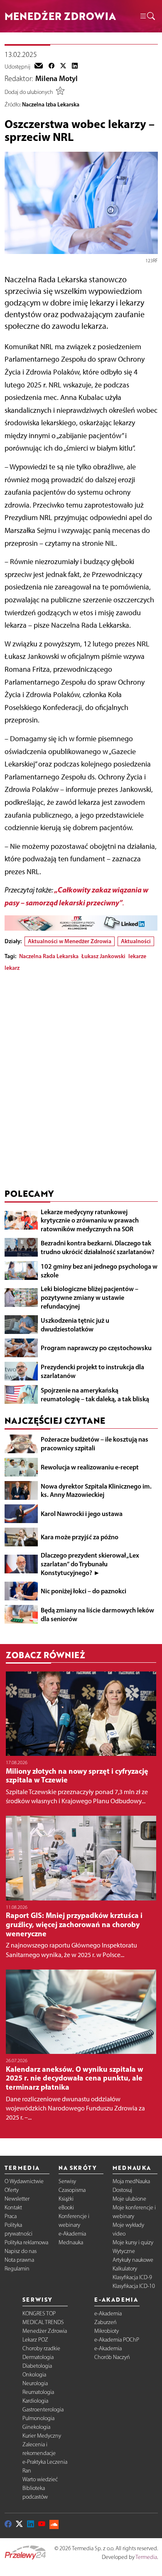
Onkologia (34, 2375)
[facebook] (52, 67)
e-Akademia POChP (117, 2340)
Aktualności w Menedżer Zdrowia (70, 941)
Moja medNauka (131, 2181)
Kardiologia (35, 2401)
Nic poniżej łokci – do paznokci (83, 1591)
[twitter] (63, 67)
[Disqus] (81, 1082)
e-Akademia (72, 2234)
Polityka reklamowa (26, 2242)
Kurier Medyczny (42, 2436)
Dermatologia (38, 2357)
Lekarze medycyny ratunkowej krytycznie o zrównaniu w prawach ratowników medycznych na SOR (90, 1220)
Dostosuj (122, 2190)
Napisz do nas (21, 2251)
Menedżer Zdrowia (45, 2331)
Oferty (12, 2190)
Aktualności (136, 941)
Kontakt (13, 2207)
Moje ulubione (129, 2199)
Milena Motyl (56, 79)
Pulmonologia (38, 2418)
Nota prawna (19, 2260)
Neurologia (35, 2383)
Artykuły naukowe (133, 2260)
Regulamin (17, 2269)
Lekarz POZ (35, 2340)
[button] (147, 16)
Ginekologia (36, 2427)
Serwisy (67, 2181)
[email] (39, 67)
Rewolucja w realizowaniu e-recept (90, 1467)
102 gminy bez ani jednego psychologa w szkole (99, 1271)
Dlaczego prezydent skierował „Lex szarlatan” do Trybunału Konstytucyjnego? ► (90, 1564)
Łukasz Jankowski (103, 956)
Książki (66, 2199)
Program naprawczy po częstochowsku (96, 1348)
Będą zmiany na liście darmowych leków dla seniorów (97, 1614)
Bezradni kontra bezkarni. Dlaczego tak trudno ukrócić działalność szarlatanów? (98, 1247)
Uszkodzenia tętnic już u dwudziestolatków (75, 1325)
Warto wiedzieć (40, 2479)
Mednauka (71, 2242)
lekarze (137, 956)
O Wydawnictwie (24, 2181)
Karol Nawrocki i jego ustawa (82, 1514)
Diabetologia (37, 2366)
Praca (11, 2216)
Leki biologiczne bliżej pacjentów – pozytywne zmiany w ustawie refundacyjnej (90, 1297)
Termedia (146, 2557)
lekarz (12, 968)
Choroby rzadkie (41, 2348)
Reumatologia (38, 2392)
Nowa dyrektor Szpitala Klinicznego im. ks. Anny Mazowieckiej (96, 1490)
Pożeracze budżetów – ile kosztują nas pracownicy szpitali (94, 1443)
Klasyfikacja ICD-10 (134, 2286)
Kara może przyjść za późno (80, 1537)
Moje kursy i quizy (133, 2242)
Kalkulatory (125, 2269)
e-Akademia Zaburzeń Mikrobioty (108, 2322)
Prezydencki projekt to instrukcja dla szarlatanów (92, 1371)
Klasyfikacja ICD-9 (132, 2277)
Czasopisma (72, 2190)
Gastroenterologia (43, 2410)
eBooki (66, 2207)
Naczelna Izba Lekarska (51, 104)
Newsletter (17, 2199)
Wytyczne (124, 2251)
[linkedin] (75, 67)
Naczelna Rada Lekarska (49, 956)
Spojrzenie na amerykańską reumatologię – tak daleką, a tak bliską (95, 1394)
